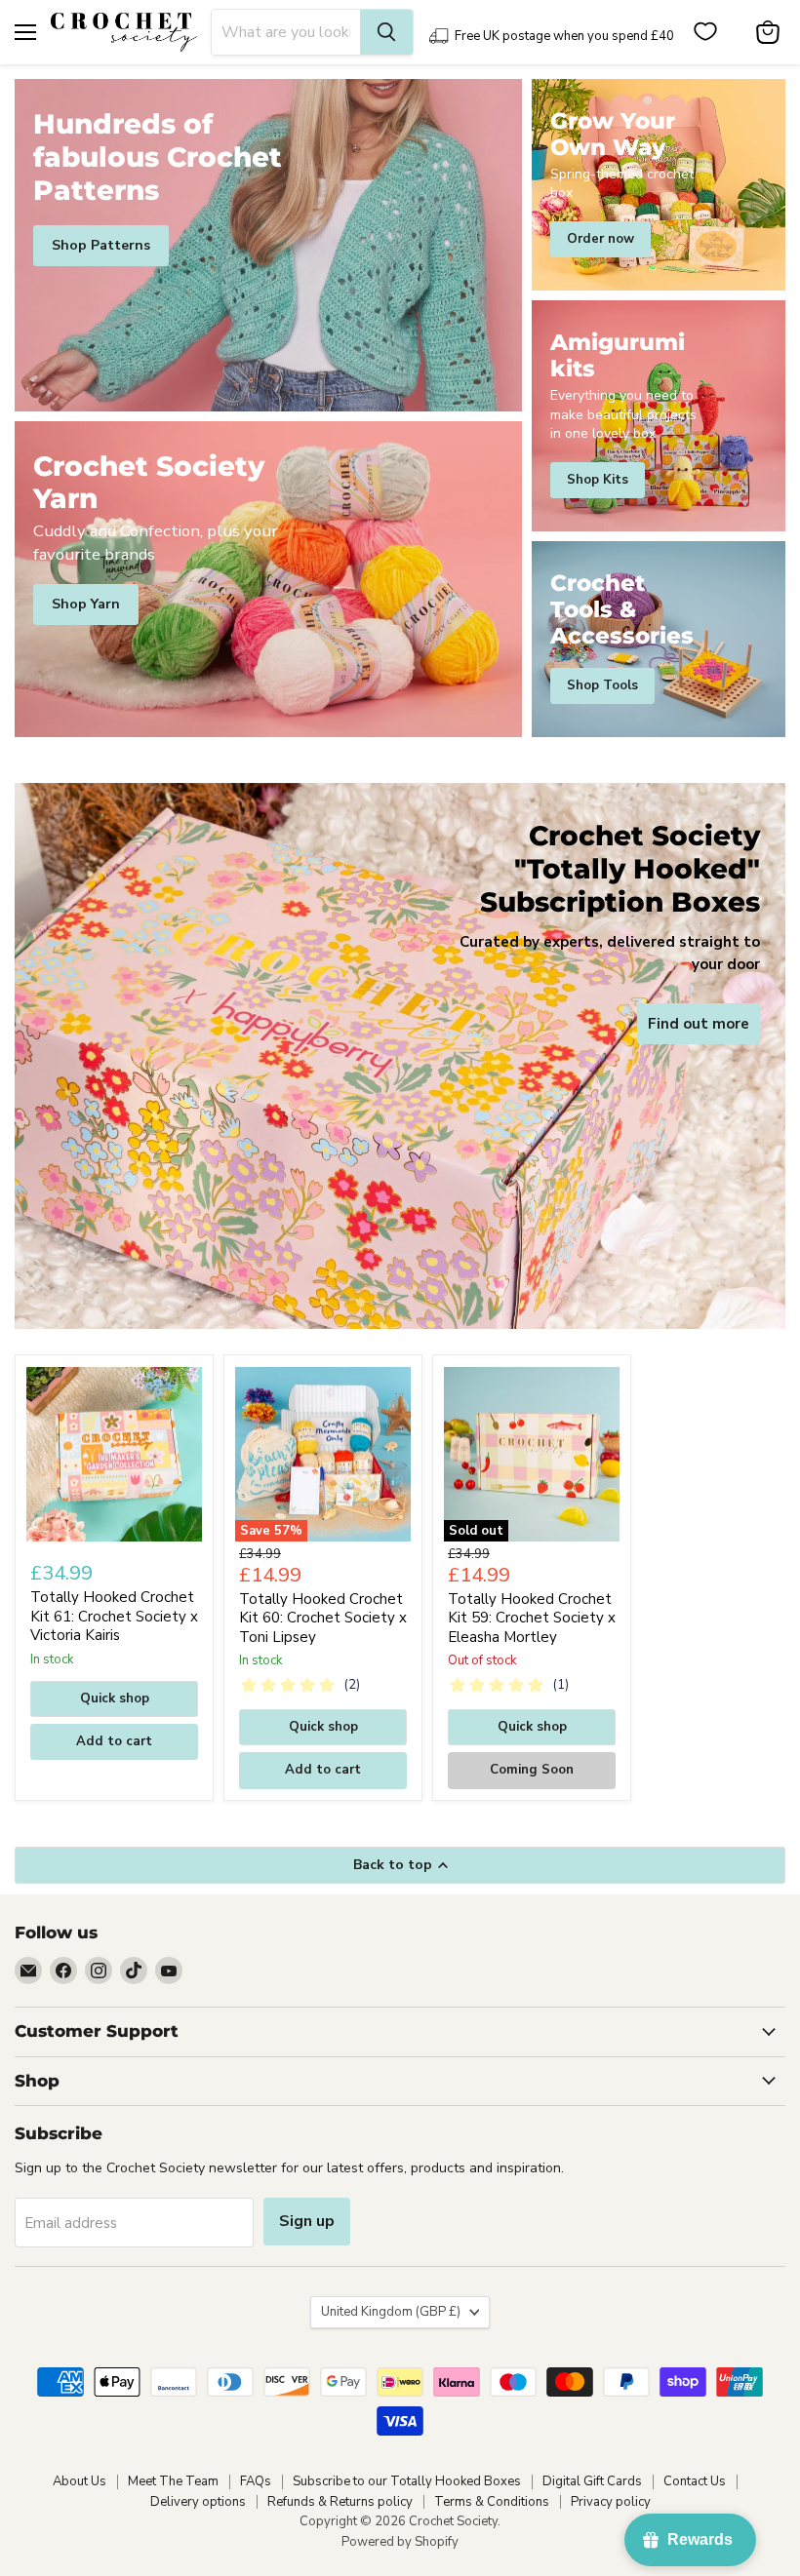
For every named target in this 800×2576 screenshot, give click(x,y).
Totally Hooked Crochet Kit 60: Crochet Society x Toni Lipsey (323, 1618)
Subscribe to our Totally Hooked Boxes (407, 2481)
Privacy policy (611, 2502)
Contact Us (695, 2481)
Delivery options (198, 2502)
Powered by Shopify (400, 2542)
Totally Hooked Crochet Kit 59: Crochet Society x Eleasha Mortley (532, 1618)
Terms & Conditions (492, 2502)
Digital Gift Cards (592, 2481)
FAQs (256, 2481)
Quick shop (115, 1698)
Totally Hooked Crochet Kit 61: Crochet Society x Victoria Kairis (114, 1616)
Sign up (307, 2221)
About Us (80, 2481)
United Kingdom (391, 2312)
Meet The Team (173, 2481)
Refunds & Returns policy (340, 2502)
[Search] (386, 32)
